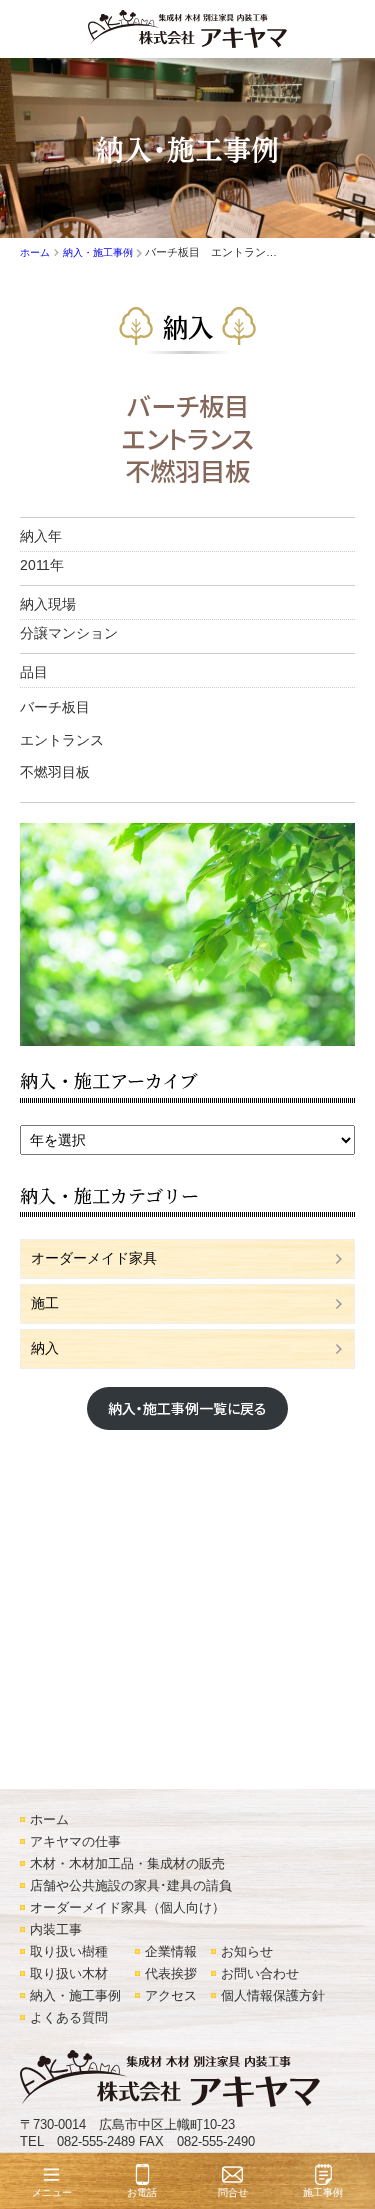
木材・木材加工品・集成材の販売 (127, 1864)
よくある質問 (69, 2018)
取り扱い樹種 (69, 1952)
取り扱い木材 (69, 1974)
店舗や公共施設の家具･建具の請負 (131, 1886)
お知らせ (247, 1952)
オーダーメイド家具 (94, 1258)
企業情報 (171, 1952)
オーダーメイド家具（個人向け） (127, 1908)
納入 (188, 325)
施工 (45, 1303)
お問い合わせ (260, 1974)
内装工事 (56, 1930)
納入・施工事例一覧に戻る (187, 1409)
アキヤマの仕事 (75, 1842)
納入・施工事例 (75, 1996)
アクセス (171, 1996)
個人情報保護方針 (273, 1996)
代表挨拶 (171, 1974)
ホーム (49, 1820)
